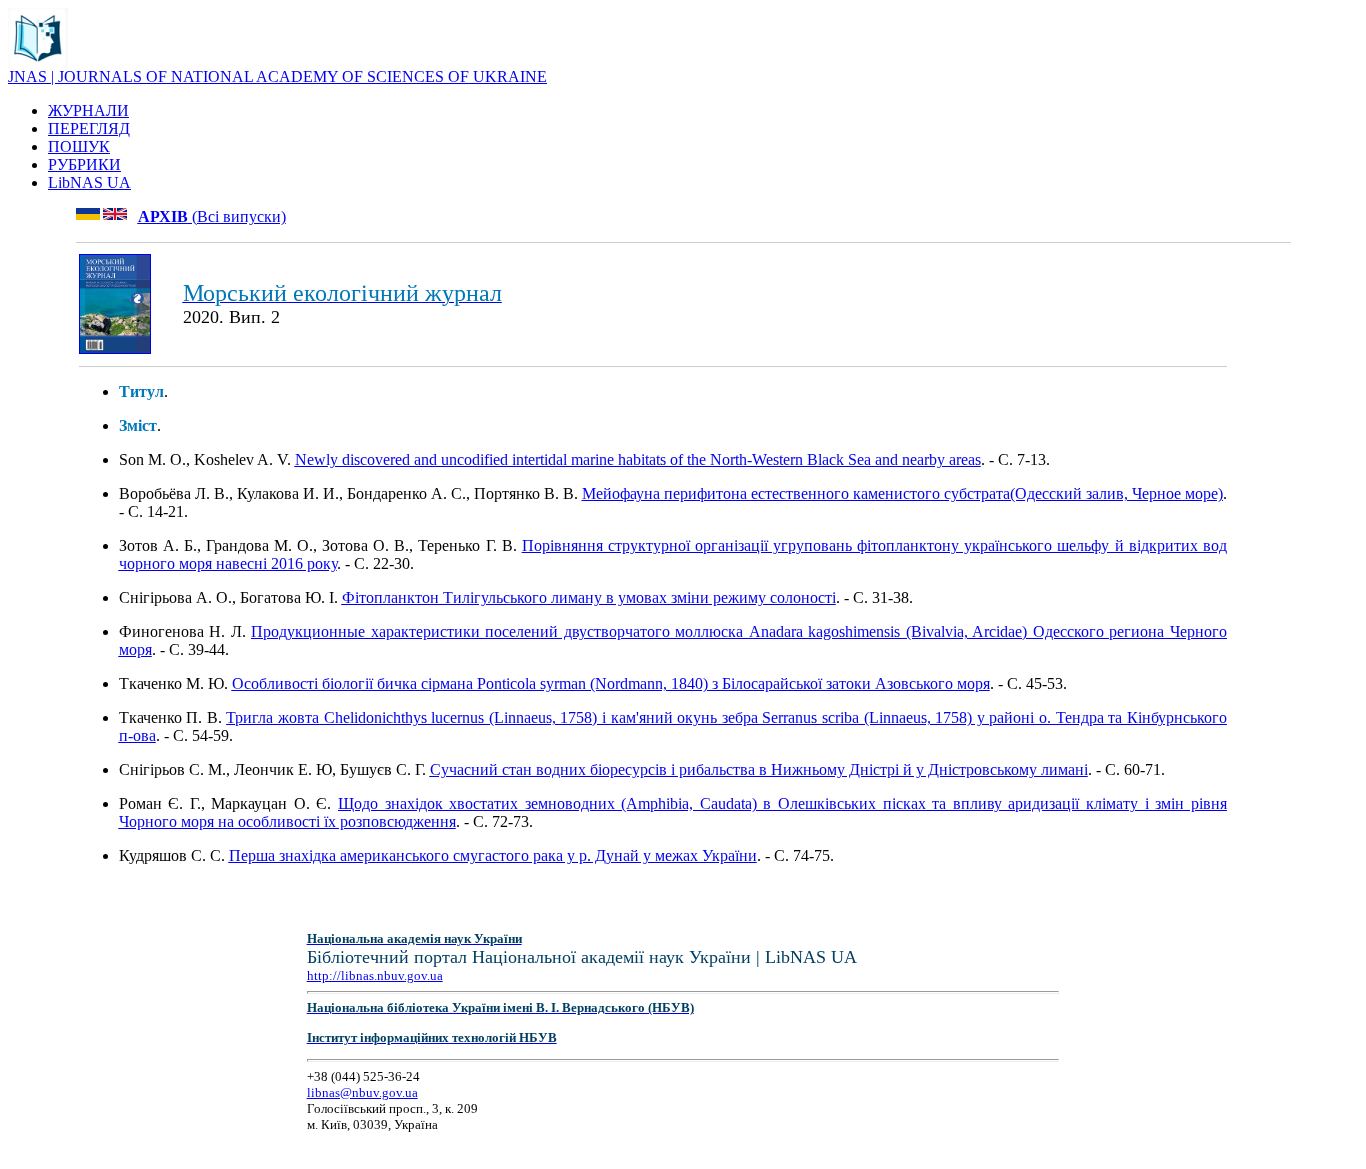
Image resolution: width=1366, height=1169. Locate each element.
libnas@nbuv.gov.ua (362, 1092)
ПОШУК (79, 146)
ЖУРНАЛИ (88, 110)
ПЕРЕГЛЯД (89, 128)
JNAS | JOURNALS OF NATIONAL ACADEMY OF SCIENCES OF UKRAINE (277, 76)
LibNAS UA (89, 182)
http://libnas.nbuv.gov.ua (375, 975)
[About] (38, 62)
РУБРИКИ (84, 164)
